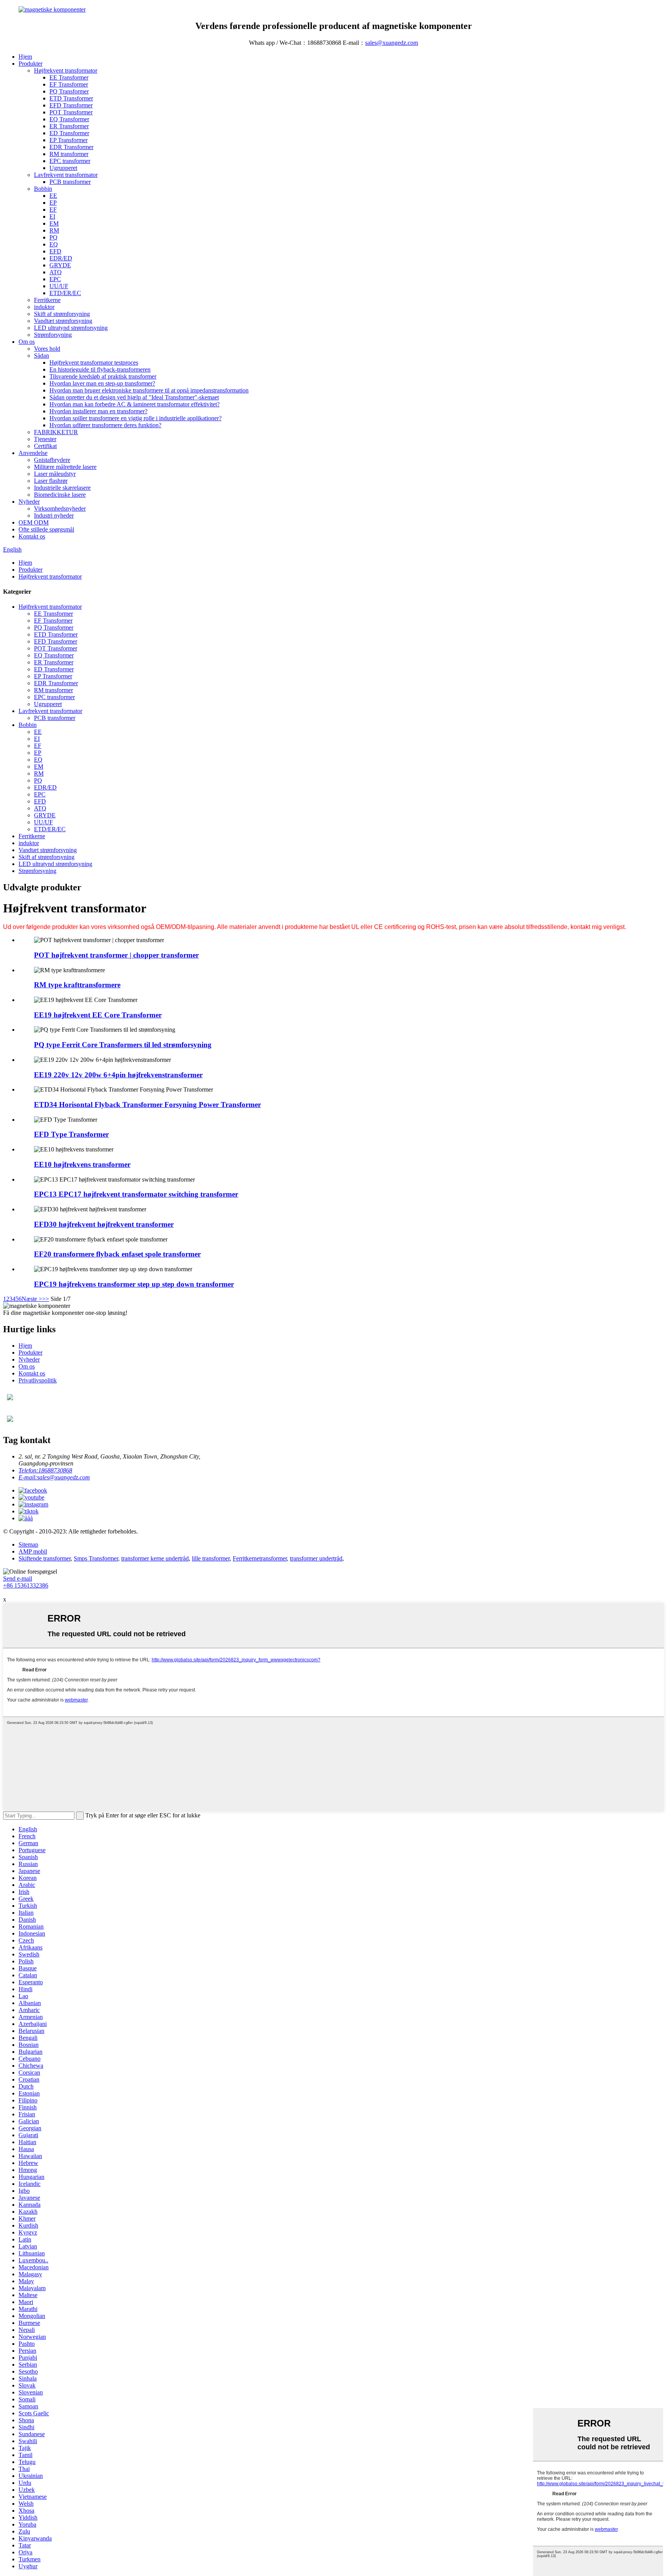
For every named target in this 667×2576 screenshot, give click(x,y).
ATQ (56, 272)
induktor (44, 307)
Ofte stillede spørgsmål (46, 529)
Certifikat (45, 446)
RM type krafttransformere (77, 985)
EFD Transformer (71, 105)
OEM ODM (34, 522)
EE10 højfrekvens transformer (82, 1164)
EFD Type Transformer (71, 1134)
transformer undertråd (316, 1558)
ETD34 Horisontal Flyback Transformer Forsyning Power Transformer (147, 1105)
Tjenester (45, 439)
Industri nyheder (54, 515)
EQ (54, 244)
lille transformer (211, 1558)
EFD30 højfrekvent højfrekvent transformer (104, 1224)
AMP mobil (33, 1551)
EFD (55, 251)
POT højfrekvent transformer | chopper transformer (116, 955)
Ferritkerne (47, 300)
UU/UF (59, 286)
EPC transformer (70, 161)
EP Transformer (69, 140)
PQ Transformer (69, 91)
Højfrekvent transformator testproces (94, 363)
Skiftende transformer (45, 1558)
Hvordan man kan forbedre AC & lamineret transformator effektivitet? (135, 404)
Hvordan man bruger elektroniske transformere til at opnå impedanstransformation (149, 390)
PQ (53, 237)
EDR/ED (61, 258)
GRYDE (60, 265)
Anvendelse (33, 453)
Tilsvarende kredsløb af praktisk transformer (103, 376)
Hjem (25, 57)
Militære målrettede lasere (65, 467)
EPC (55, 279)
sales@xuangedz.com (392, 43)
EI (52, 217)
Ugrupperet (63, 168)
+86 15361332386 (26, 1585)
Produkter (30, 64)
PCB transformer (70, 182)
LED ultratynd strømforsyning (71, 328)
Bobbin (43, 189)
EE (53, 196)
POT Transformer (71, 112)
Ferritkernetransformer (260, 1558)
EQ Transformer (69, 119)
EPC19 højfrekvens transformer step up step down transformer (134, 1284)
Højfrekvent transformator (66, 70)
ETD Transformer (71, 98)
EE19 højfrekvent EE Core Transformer (98, 1015)
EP (53, 203)
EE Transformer (69, 77)
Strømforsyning (53, 335)
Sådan (41, 356)
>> (46, 1299)
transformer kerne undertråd (155, 1558)
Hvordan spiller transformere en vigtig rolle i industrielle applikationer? (135, 418)
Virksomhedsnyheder (60, 509)
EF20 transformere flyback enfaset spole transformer (117, 1254)
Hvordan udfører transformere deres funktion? (105, 425)
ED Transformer (69, 133)
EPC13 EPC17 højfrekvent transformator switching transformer (136, 1194)
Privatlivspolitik (38, 1380)
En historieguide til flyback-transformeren (100, 369)
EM (54, 223)
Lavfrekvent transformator (66, 175)
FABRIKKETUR (56, 432)
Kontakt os (32, 536)
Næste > (32, 1299)
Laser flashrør (51, 481)
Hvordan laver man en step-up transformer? (102, 383)
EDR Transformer (71, 147)
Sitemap (28, 1544)
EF (53, 210)
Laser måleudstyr (55, 474)
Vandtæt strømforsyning (63, 321)
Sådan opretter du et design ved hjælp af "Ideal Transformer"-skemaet (134, 397)
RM (54, 230)
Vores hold (47, 349)
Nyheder (29, 502)
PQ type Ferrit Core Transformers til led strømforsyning (123, 1045)
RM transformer (69, 154)
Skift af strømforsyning (62, 314)
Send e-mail (18, 1578)
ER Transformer (69, 126)
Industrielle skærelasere (62, 488)
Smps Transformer (96, 1558)
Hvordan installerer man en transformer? (98, 411)
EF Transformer (69, 84)
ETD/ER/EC (65, 293)
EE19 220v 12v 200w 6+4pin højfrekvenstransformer (118, 1075)
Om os (27, 342)
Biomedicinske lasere (60, 495)
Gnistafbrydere (52, 460)
